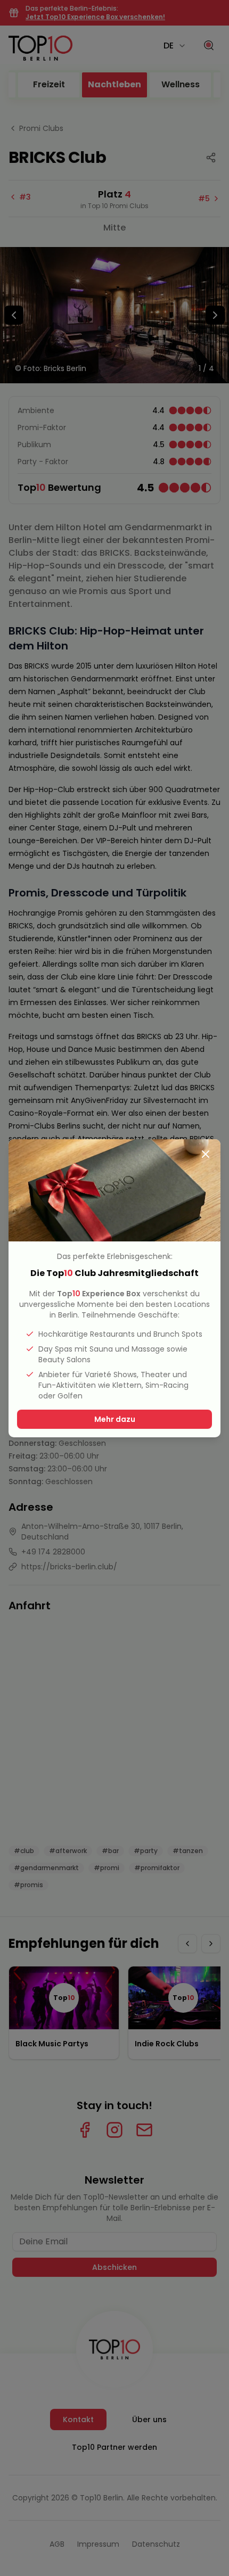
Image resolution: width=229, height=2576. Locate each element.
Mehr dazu (115, 1419)
